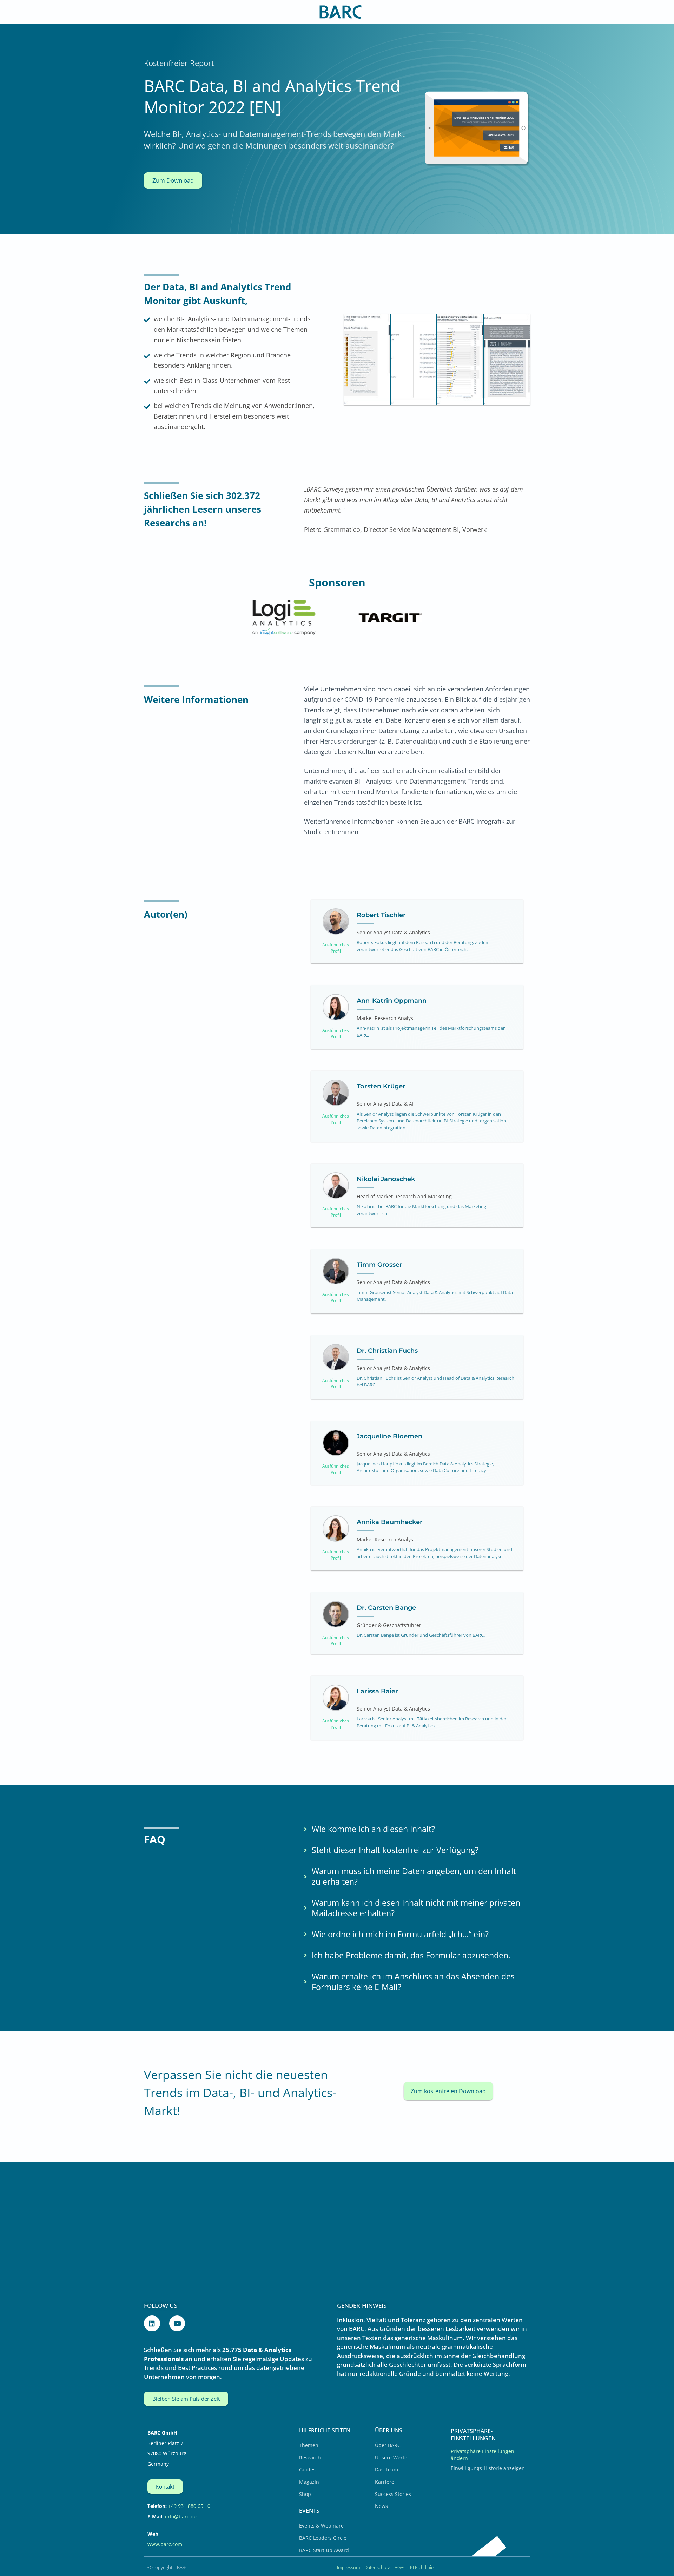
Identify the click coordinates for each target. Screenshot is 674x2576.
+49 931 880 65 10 (189, 2506)
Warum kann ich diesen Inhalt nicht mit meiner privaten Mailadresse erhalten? (416, 1908)
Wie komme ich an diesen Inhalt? (373, 1829)
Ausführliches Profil (336, 948)
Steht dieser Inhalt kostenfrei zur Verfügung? (395, 1850)
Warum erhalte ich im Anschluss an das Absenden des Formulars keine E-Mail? (413, 1982)
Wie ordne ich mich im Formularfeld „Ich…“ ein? (400, 1935)
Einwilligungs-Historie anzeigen (488, 2468)
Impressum (348, 2567)
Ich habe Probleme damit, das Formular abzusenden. (411, 1956)
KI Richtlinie (422, 2567)
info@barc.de (181, 2516)
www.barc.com (165, 2544)
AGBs (400, 2567)
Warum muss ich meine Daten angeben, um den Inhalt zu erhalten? (414, 1877)
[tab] (415, 1829)
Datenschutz (377, 2567)
